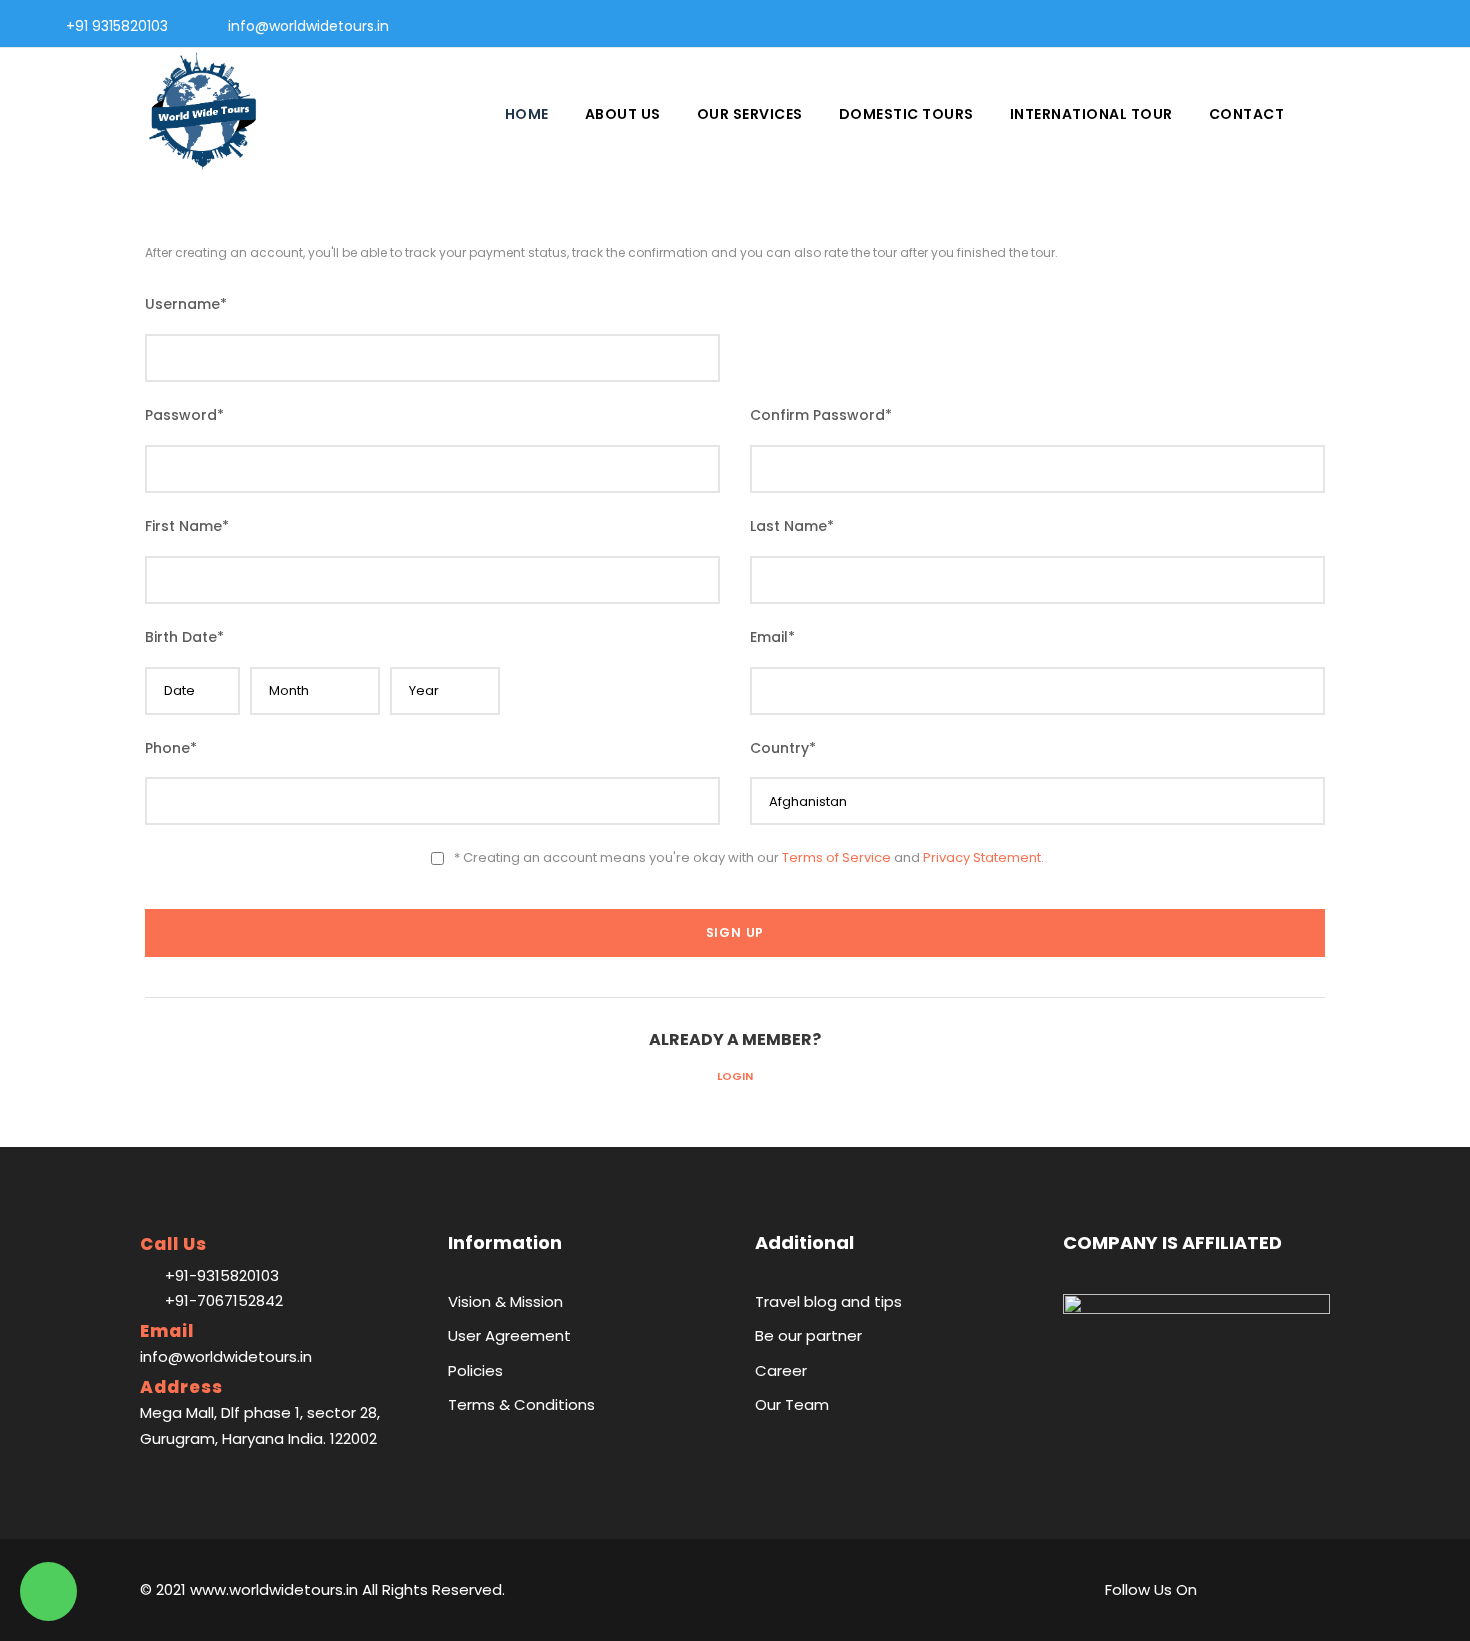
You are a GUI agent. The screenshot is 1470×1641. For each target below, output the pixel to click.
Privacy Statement (982, 857)
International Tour (1091, 114)
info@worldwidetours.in (308, 26)
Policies (475, 1370)
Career (781, 1370)
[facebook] (1296, 26)
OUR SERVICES (750, 114)
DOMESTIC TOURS (906, 114)
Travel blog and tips (828, 1301)
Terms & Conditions (521, 1404)
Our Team (792, 1404)
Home (527, 114)
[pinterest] (1360, 26)
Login (735, 1076)
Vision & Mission (505, 1301)
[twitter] (1392, 26)
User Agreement (509, 1335)
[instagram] (1424, 26)
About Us (623, 114)
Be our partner (808, 1335)
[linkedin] (1328, 26)
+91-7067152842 (224, 1300)
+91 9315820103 (117, 26)
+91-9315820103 (222, 1275)
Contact (1247, 114)
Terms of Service (836, 857)
